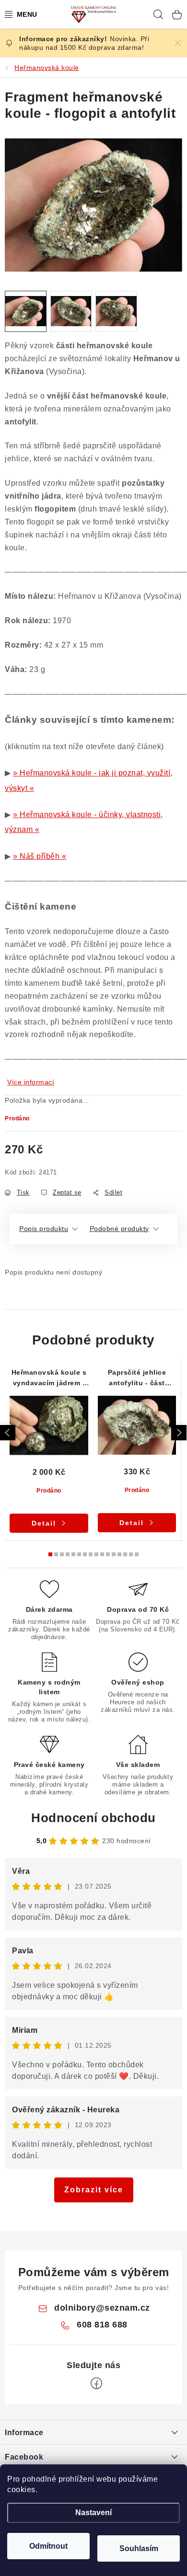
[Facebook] (96, 2383)
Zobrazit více (94, 2190)
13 (125, 1554)
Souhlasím (139, 2548)
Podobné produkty (119, 1229)
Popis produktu (44, 1229)
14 (131, 1554)
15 (137, 1554)
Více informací (31, 1082)
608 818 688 (102, 2325)
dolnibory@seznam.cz (102, 2308)
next (179, 1433)
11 (114, 1554)
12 (119, 1554)
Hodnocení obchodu (93, 1818)
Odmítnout (48, 2546)
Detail (44, 1523)
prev (8, 1433)
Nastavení (93, 2513)
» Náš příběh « (40, 856)
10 (108, 1554)
